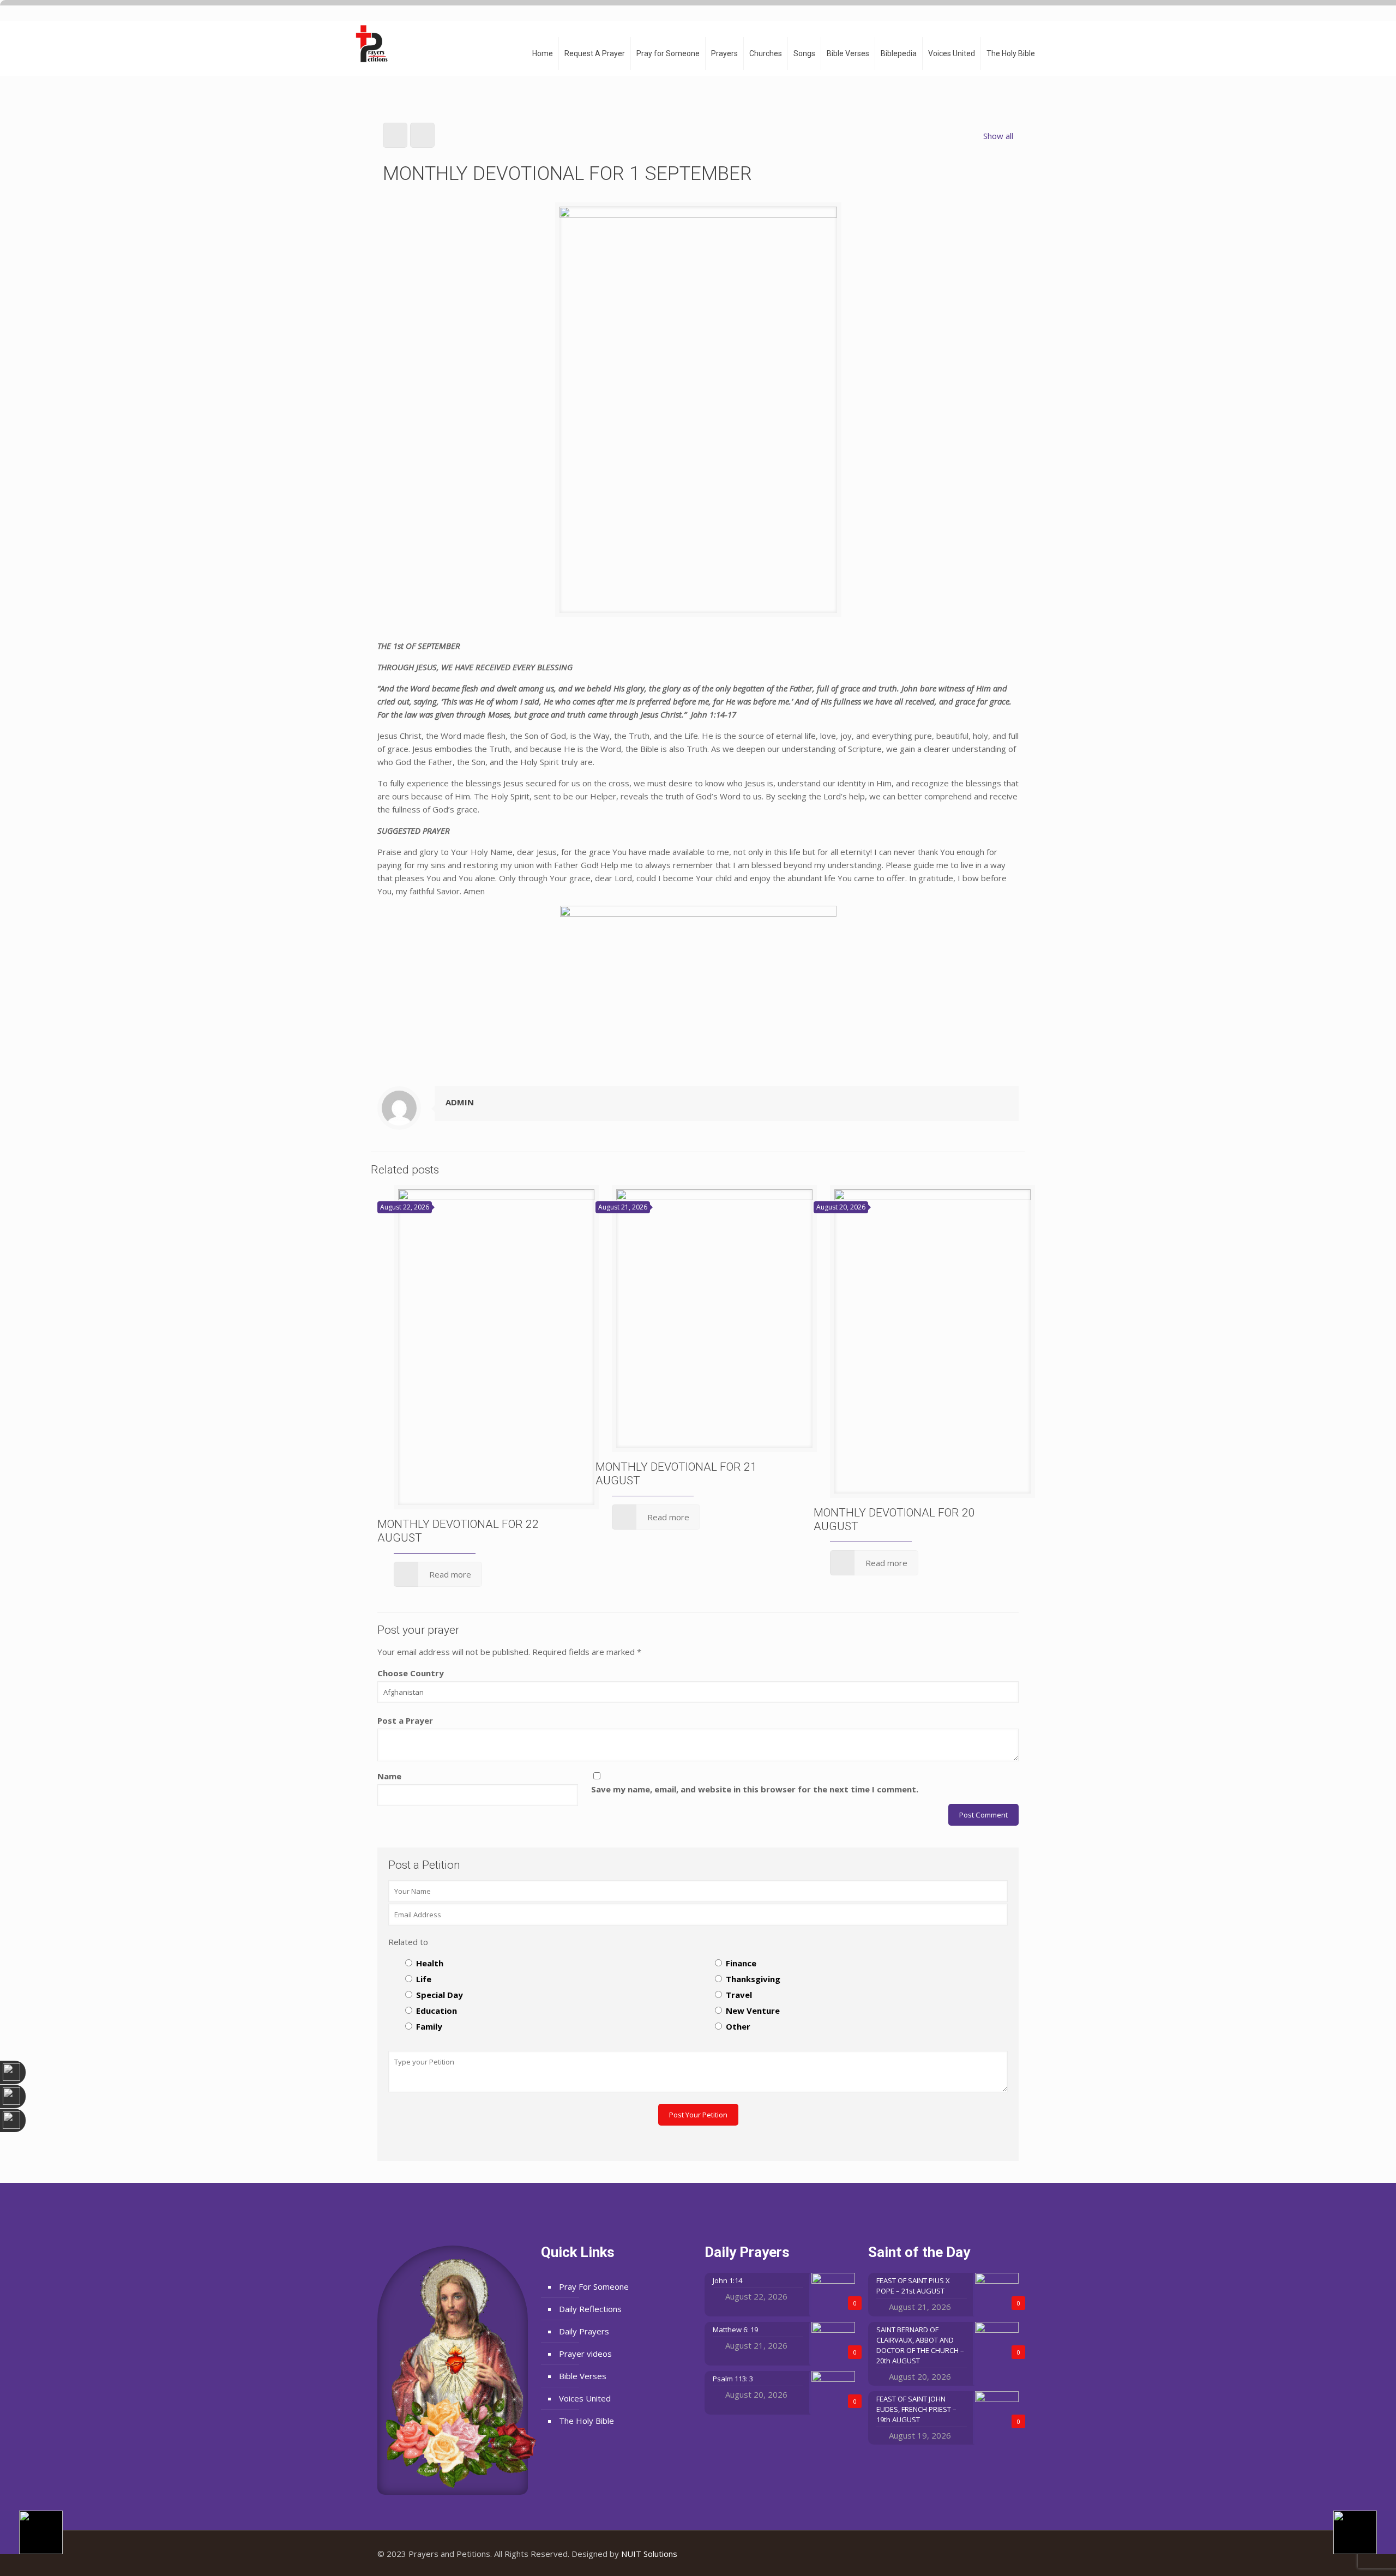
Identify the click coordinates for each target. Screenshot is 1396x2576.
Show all (998, 136)
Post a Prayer (405, 1720)
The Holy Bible (586, 2421)
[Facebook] (973, 2554)
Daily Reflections (590, 2309)
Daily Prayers (584, 2331)
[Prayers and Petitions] (376, 44)
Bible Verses (583, 2376)
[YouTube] (987, 2554)
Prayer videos (585, 2354)
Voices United (585, 2398)
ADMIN (460, 1102)
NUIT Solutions (649, 2554)
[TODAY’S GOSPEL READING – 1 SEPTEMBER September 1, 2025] (1365, 2532)
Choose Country (411, 1673)
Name (389, 1776)
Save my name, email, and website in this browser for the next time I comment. (755, 1789)
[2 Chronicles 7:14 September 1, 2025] (31, 2532)
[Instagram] (1002, 2554)
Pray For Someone (594, 2286)
